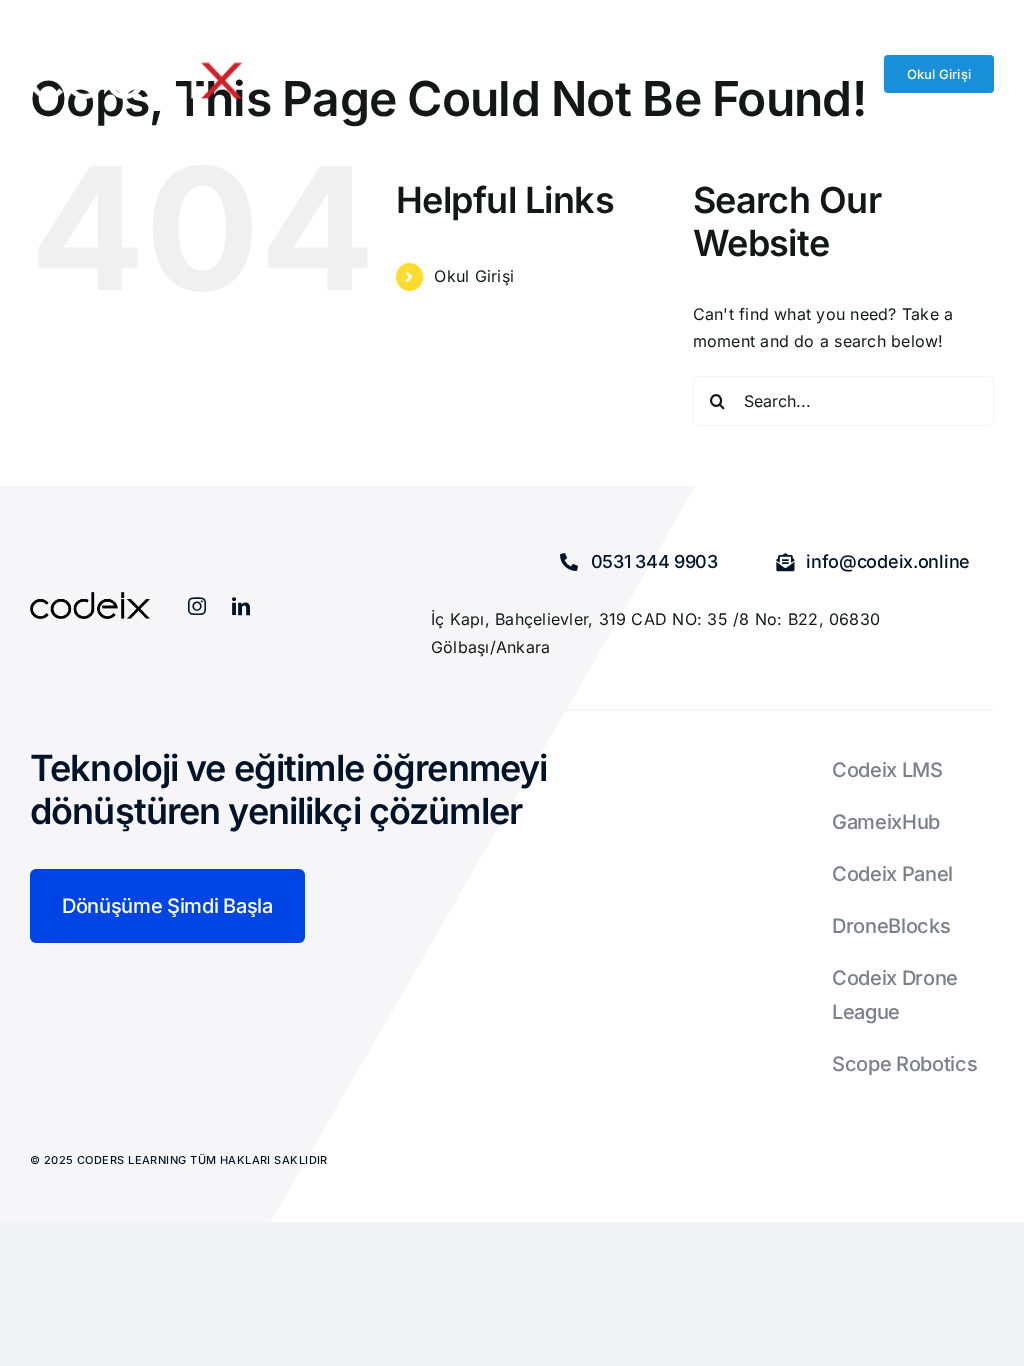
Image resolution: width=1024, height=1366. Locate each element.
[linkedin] (241, 606)
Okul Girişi (474, 276)
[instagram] (197, 606)
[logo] (136, 58)
